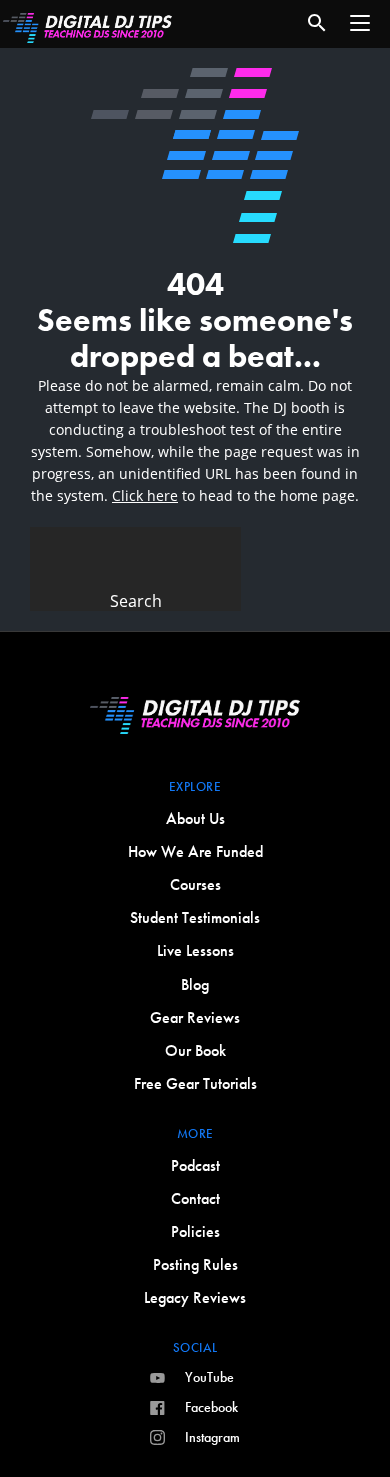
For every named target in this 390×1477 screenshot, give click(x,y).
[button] (360, 23)
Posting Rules (195, 1264)
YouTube (209, 1377)
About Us (195, 818)
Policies (195, 1231)
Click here (145, 495)
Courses (195, 884)
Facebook (211, 1407)
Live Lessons (195, 950)
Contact (195, 1198)
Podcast (195, 1165)
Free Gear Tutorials (195, 1083)
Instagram (212, 1437)
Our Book (195, 1050)
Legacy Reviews (195, 1297)
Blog (195, 984)
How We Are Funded (195, 851)
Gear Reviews (195, 1017)
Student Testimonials (195, 917)
